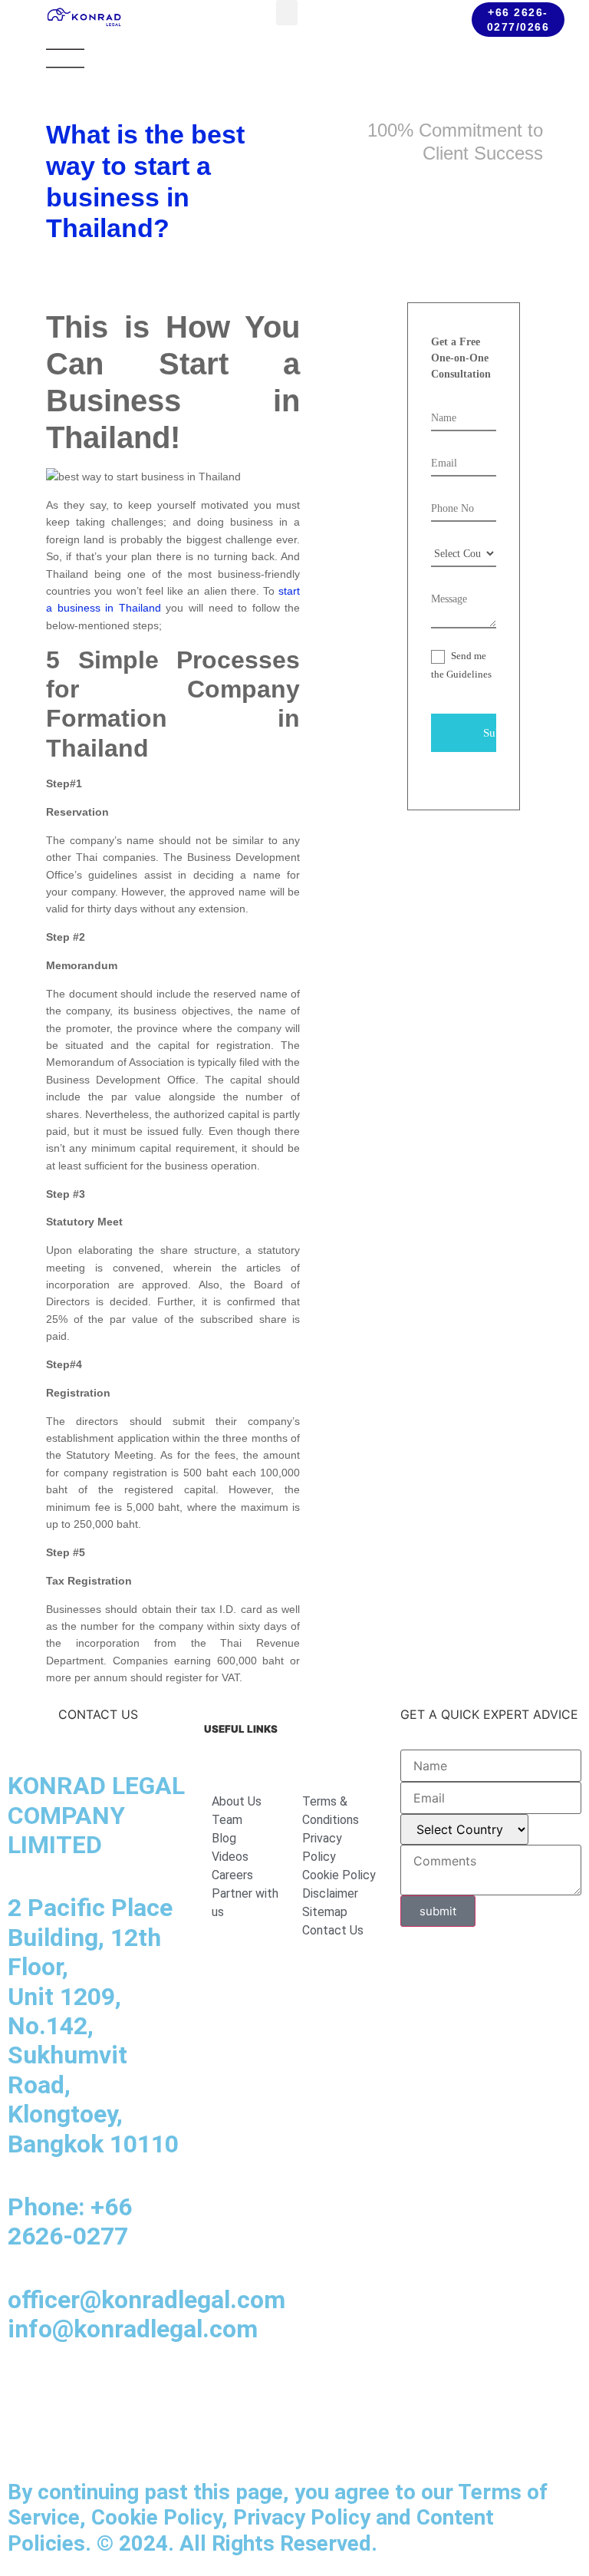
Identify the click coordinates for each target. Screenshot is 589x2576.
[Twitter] (27, 2434)
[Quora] (111, 2434)
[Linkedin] (27, 2391)
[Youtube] (153, 2391)
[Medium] (111, 2391)
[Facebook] (69, 2391)
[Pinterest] (69, 2434)
